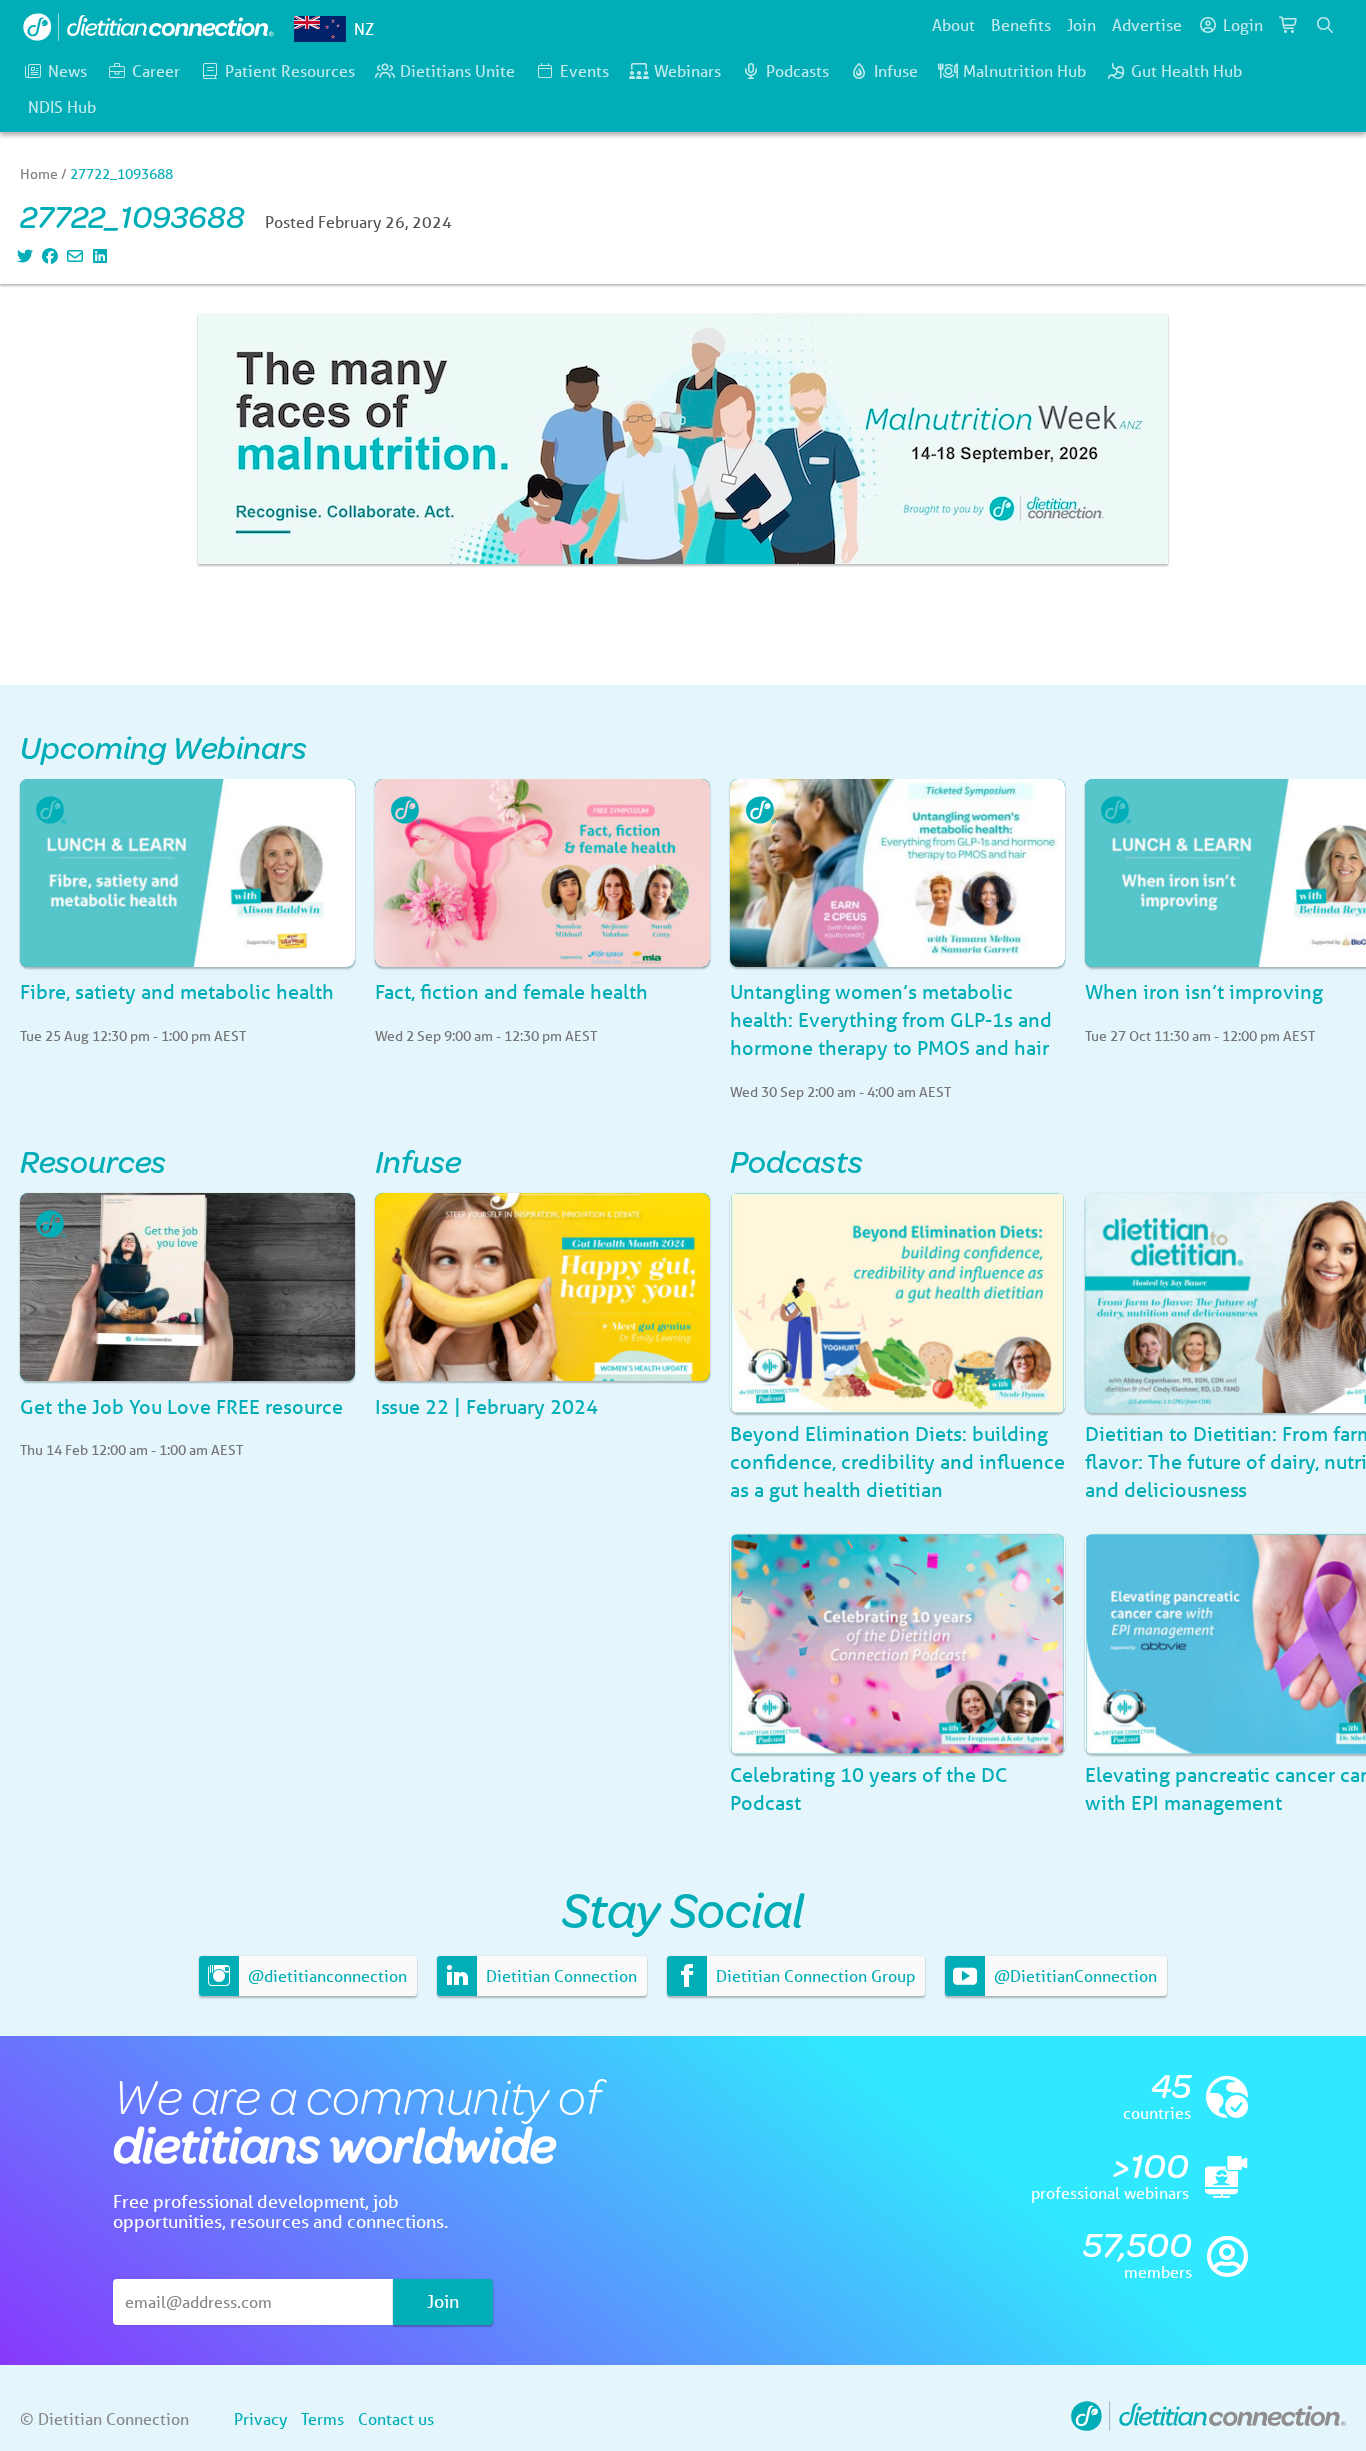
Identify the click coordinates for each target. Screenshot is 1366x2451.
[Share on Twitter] (22, 255)
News (67, 70)
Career (156, 70)
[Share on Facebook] (47, 255)
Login (1243, 24)
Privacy (260, 2418)
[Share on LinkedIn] (97, 255)
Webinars (687, 70)
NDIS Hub (62, 106)
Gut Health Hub (1186, 70)
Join (1081, 24)
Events (584, 70)
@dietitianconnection (325, 1975)
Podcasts (797, 70)
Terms (322, 2418)
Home (39, 174)
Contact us (396, 2418)
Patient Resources (290, 70)
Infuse (896, 70)
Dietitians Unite (457, 70)
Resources (93, 1160)
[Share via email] (72, 255)
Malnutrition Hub (1024, 70)
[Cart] (1289, 25)
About (953, 24)
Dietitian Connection (559, 1975)
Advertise (1147, 24)
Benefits (1021, 24)
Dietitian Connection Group (813, 1975)
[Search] (1325, 25)
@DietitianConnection (1073, 1975)
